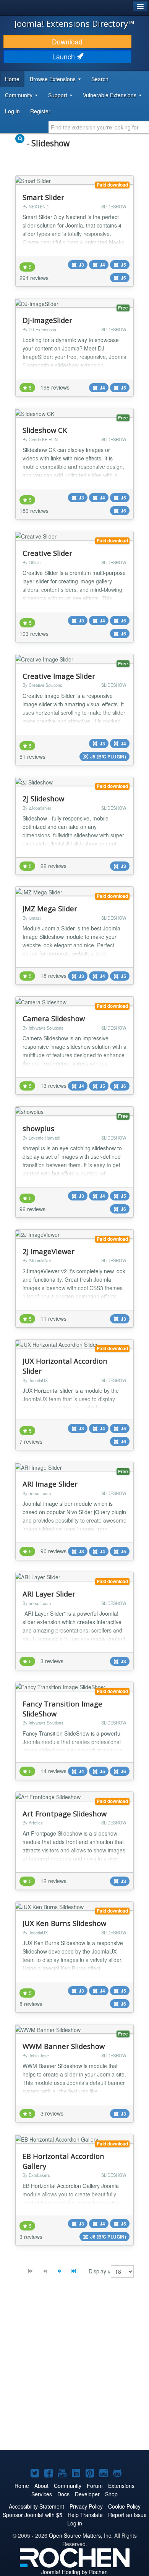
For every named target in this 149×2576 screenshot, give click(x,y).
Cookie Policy (124, 2506)
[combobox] (99, 127)
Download (67, 42)
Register (40, 111)
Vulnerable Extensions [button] (110, 95)
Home (12, 79)
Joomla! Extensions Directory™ (74, 23)
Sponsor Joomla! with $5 (32, 2515)
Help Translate (85, 2515)
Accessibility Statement (36, 2506)
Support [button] (58, 95)
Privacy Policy (86, 2506)
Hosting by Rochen (74, 2572)
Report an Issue (127, 2515)
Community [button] (19, 95)
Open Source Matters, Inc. (81, 2535)
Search (100, 79)
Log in (12, 111)
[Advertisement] (74, 2370)
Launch (65, 56)
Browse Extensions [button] (53, 79)
